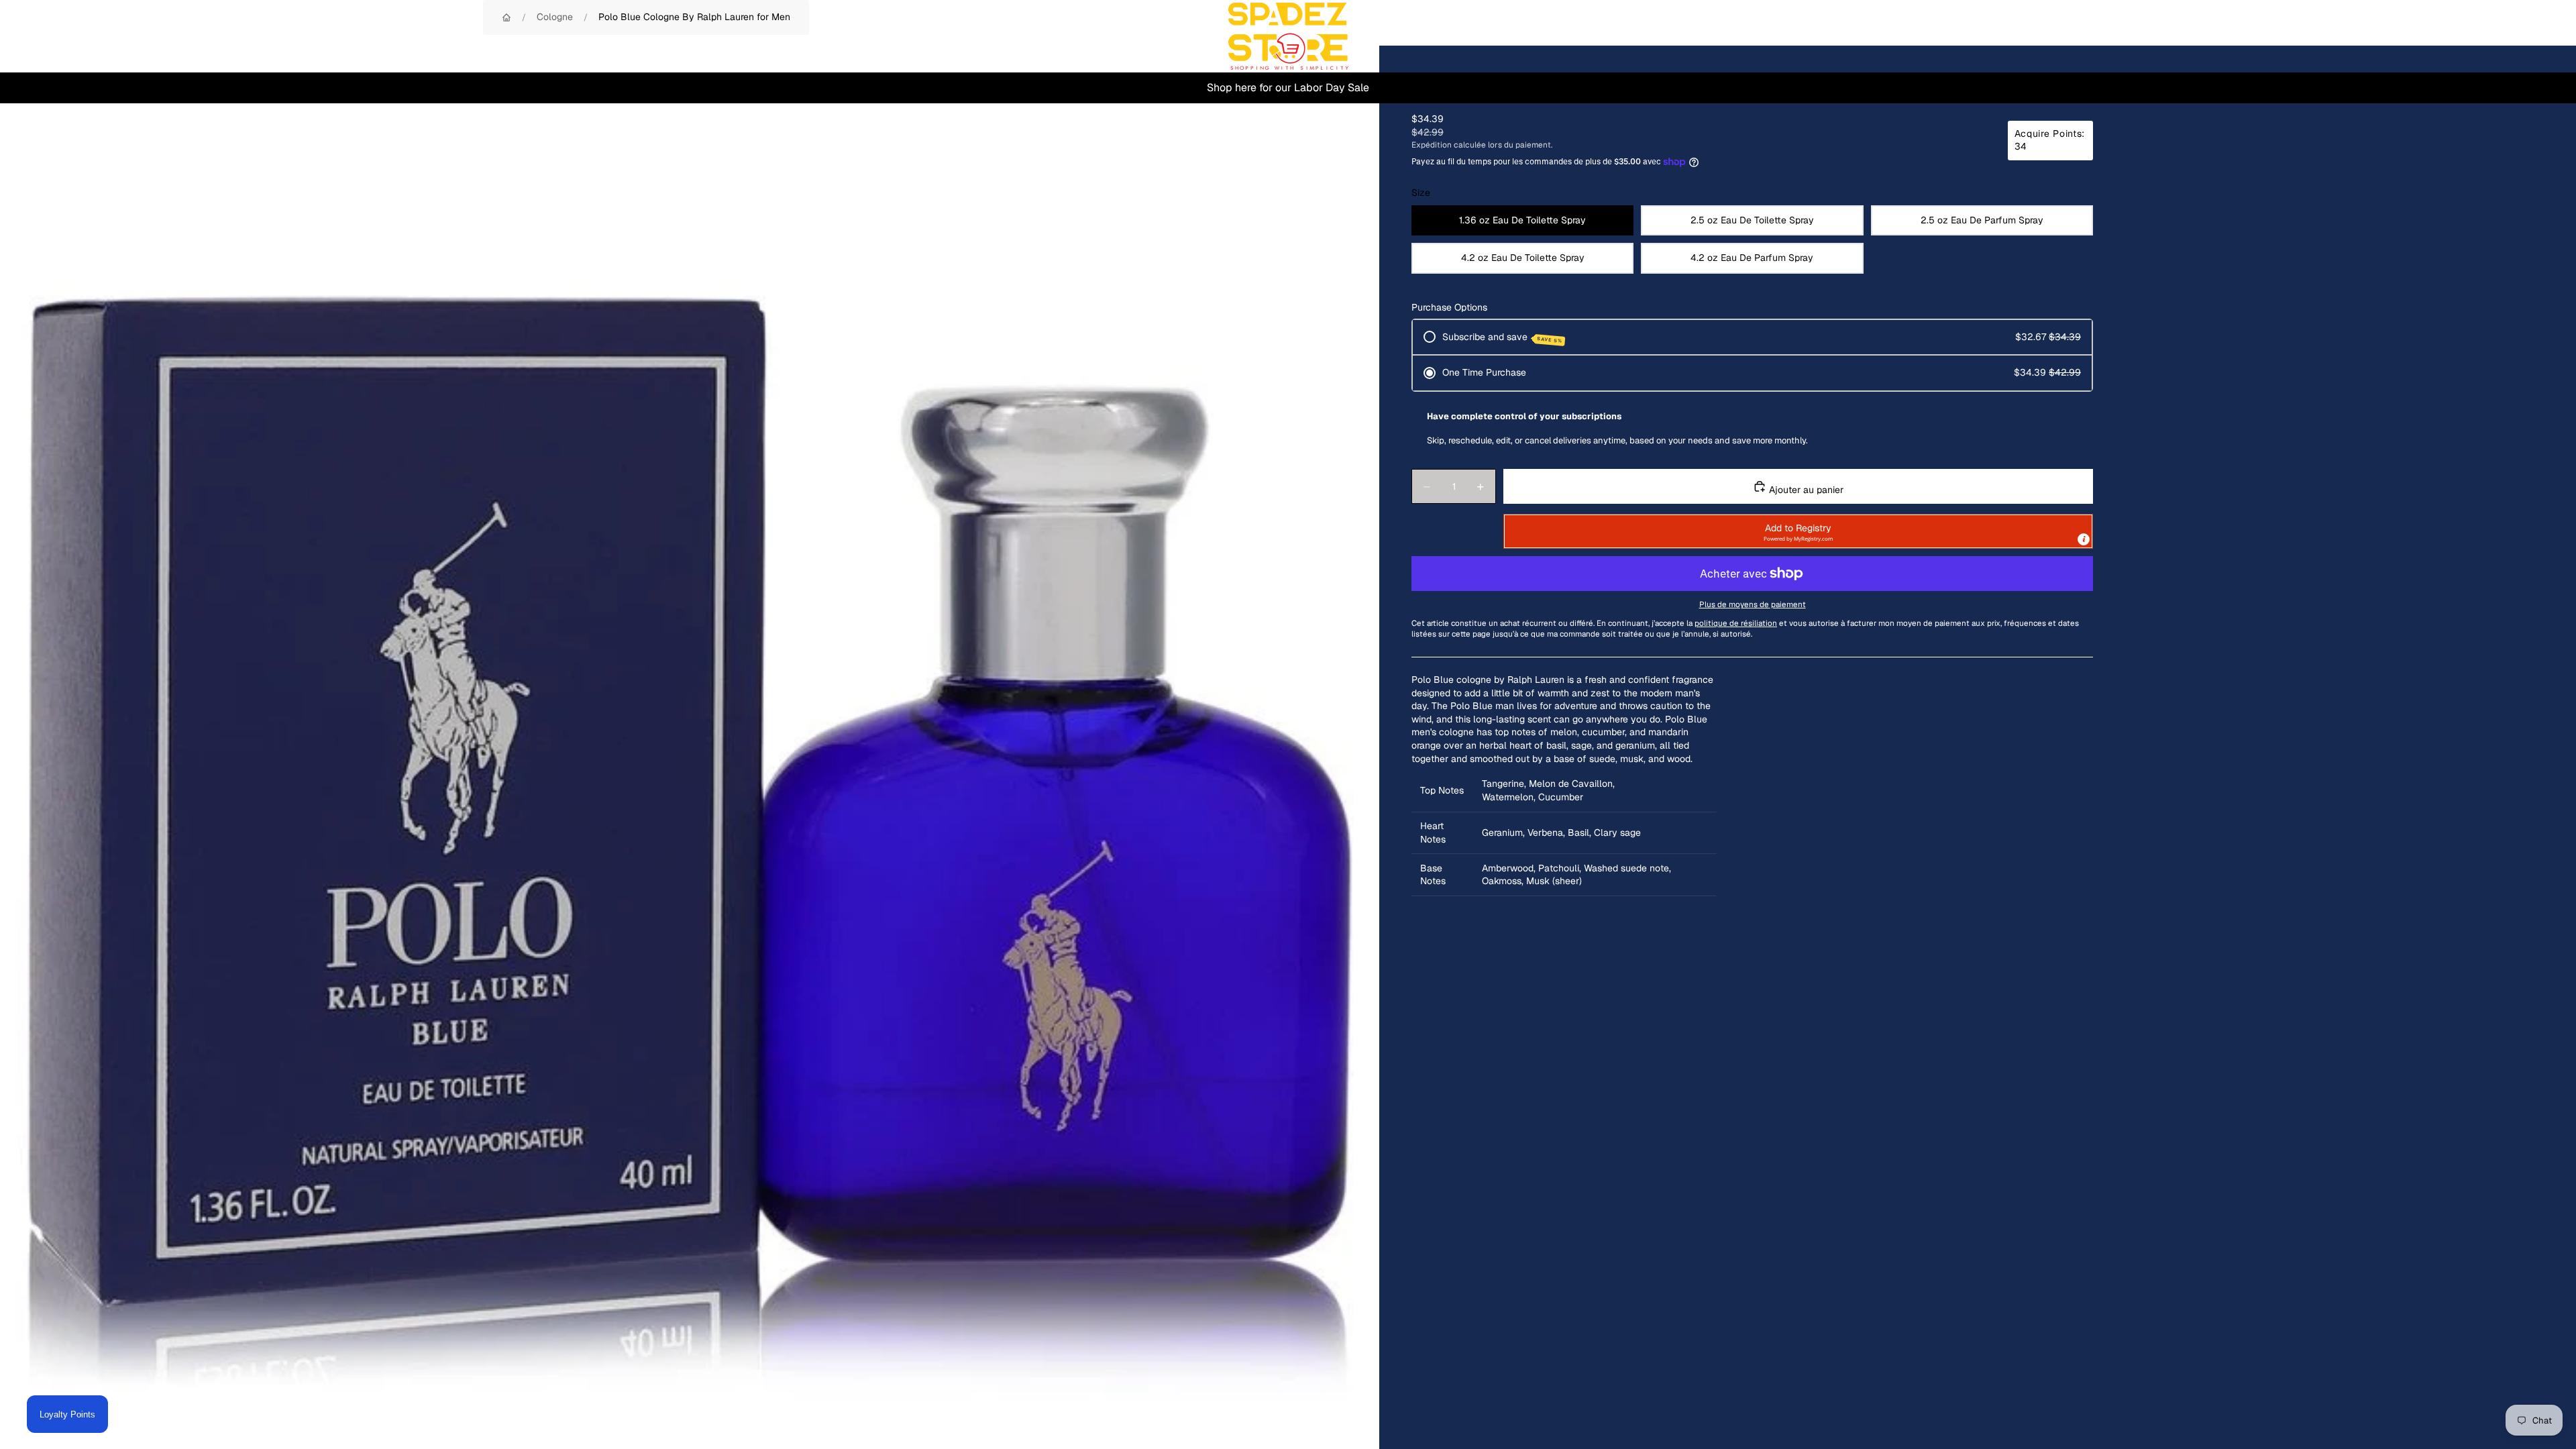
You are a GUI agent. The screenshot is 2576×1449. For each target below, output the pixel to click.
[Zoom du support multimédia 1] (690, 735)
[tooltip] (2084, 539)
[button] (1798, 531)
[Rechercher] (2477, 36)
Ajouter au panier (1805, 490)
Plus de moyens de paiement (1753, 604)
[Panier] (2534, 36)
